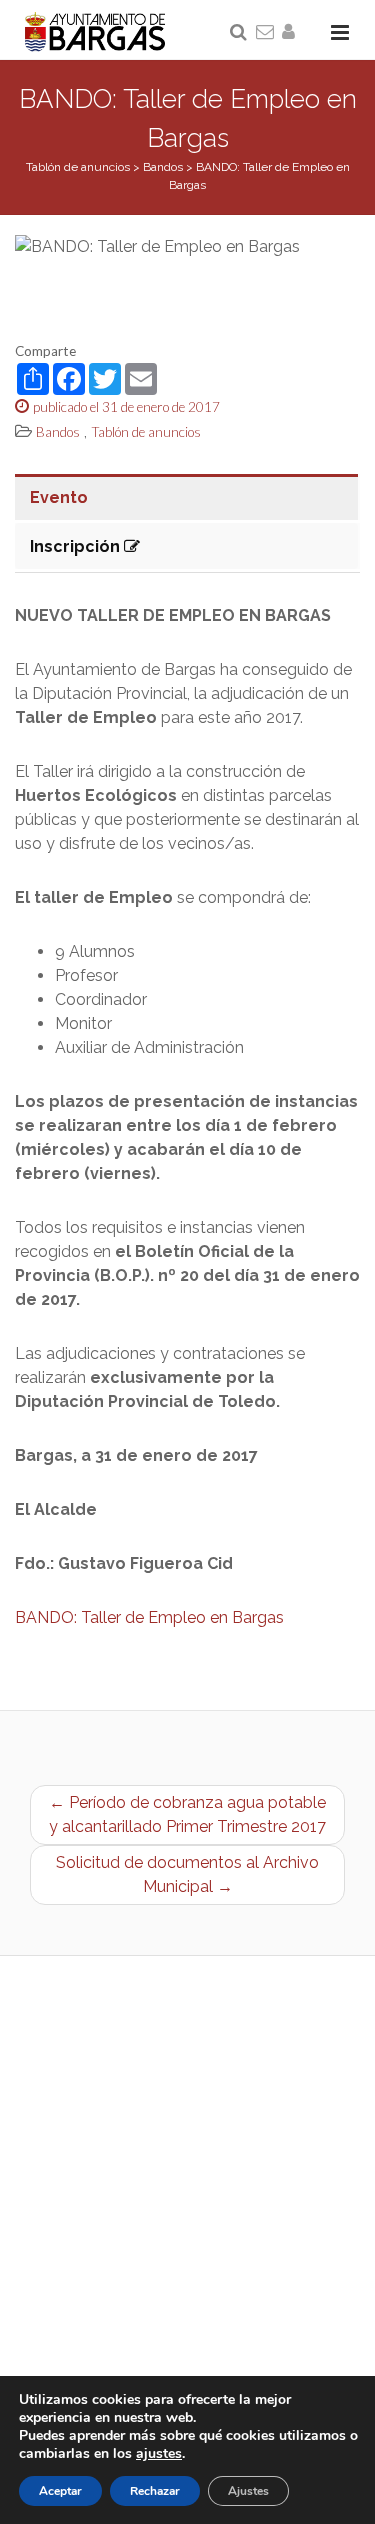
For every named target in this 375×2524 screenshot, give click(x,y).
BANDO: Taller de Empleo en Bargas (149, 1617)
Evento (59, 497)
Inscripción (77, 546)
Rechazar (155, 2491)
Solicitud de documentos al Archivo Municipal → (187, 1874)
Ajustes (248, 2491)
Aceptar (60, 2491)
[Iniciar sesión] (292, 33)
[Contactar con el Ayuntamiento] (266, 33)
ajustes (159, 2454)
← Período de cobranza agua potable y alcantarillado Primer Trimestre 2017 (187, 1814)
